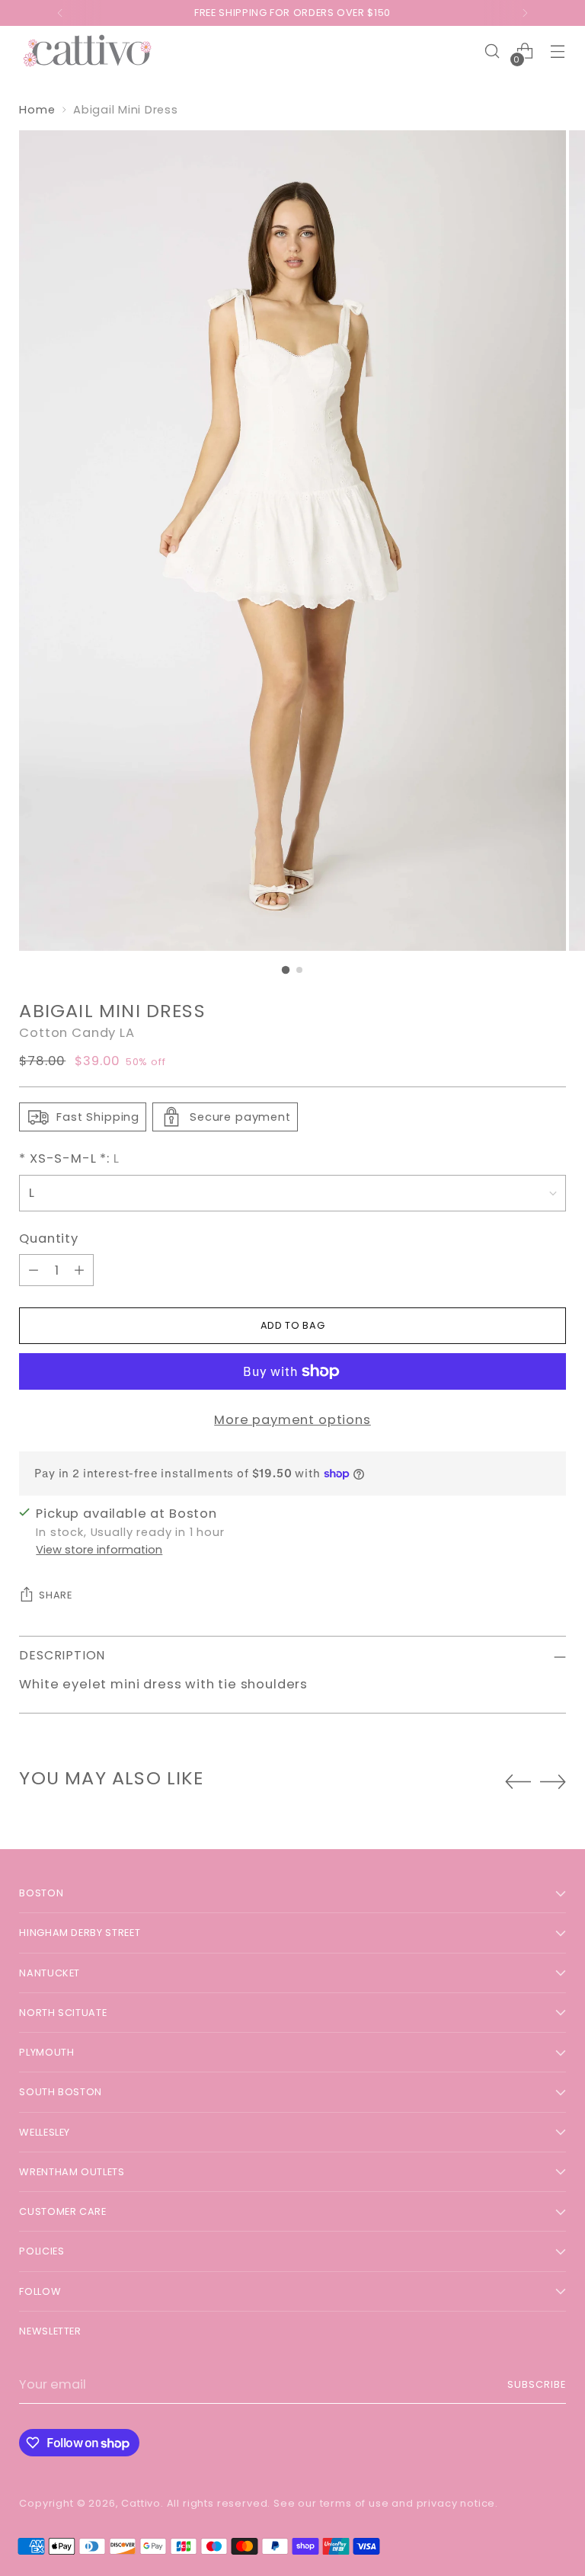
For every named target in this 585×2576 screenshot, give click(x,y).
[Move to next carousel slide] (553, 1781)
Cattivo (141, 2503)
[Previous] (60, 13)
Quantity (49, 1238)
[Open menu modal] (558, 51)
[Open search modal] (492, 51)
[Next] (525, 13)
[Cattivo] (88, 51)
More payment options (292, 1420)
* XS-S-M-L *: (69, 1158)
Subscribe (537, 2384)
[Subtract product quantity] (34, 1270)
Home (37, 110)
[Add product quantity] (79, 1270)
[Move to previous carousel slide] (518, 1782)
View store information (99, 1550)
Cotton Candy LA (77, 1033)
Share (55, 1595)
